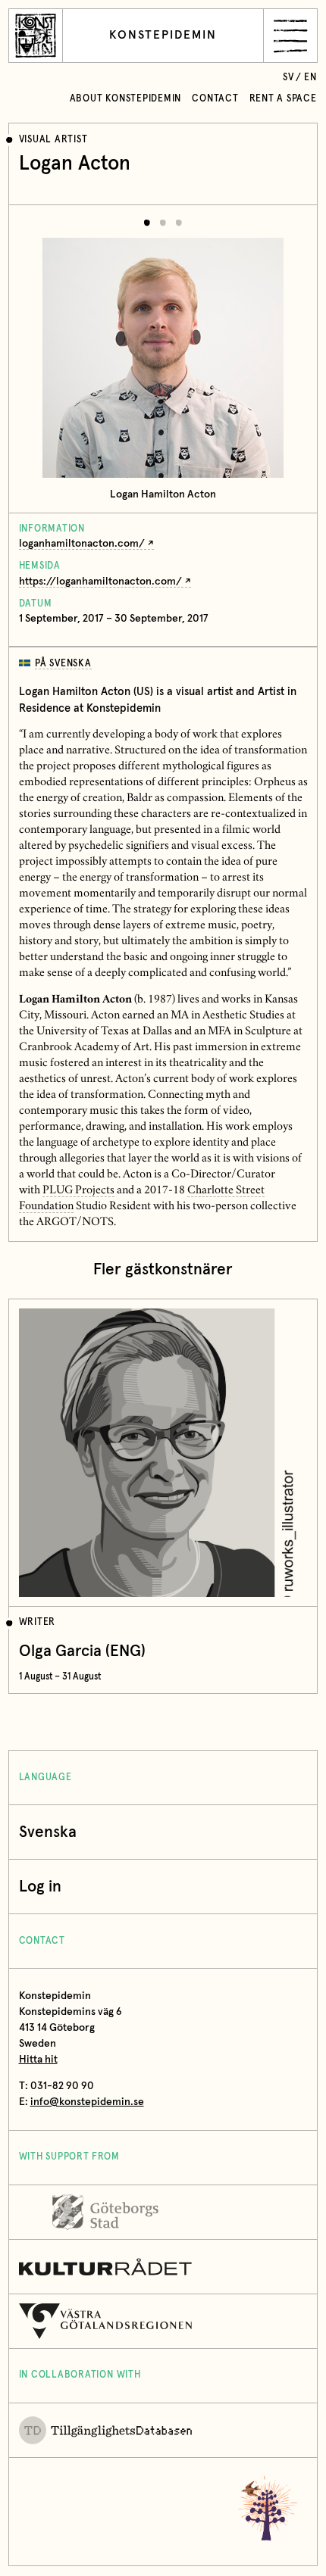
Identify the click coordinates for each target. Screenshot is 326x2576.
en (310, 78)
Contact (215, 99)
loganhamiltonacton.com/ (82, 544)
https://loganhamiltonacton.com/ (100, 582)
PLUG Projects (78, 1191)
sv (288, 78)
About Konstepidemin (126, 99)
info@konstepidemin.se (87, 2102)
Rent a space (283, 99)
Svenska (48, 1832)
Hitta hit (38, 2060)
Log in (40, 1887)
